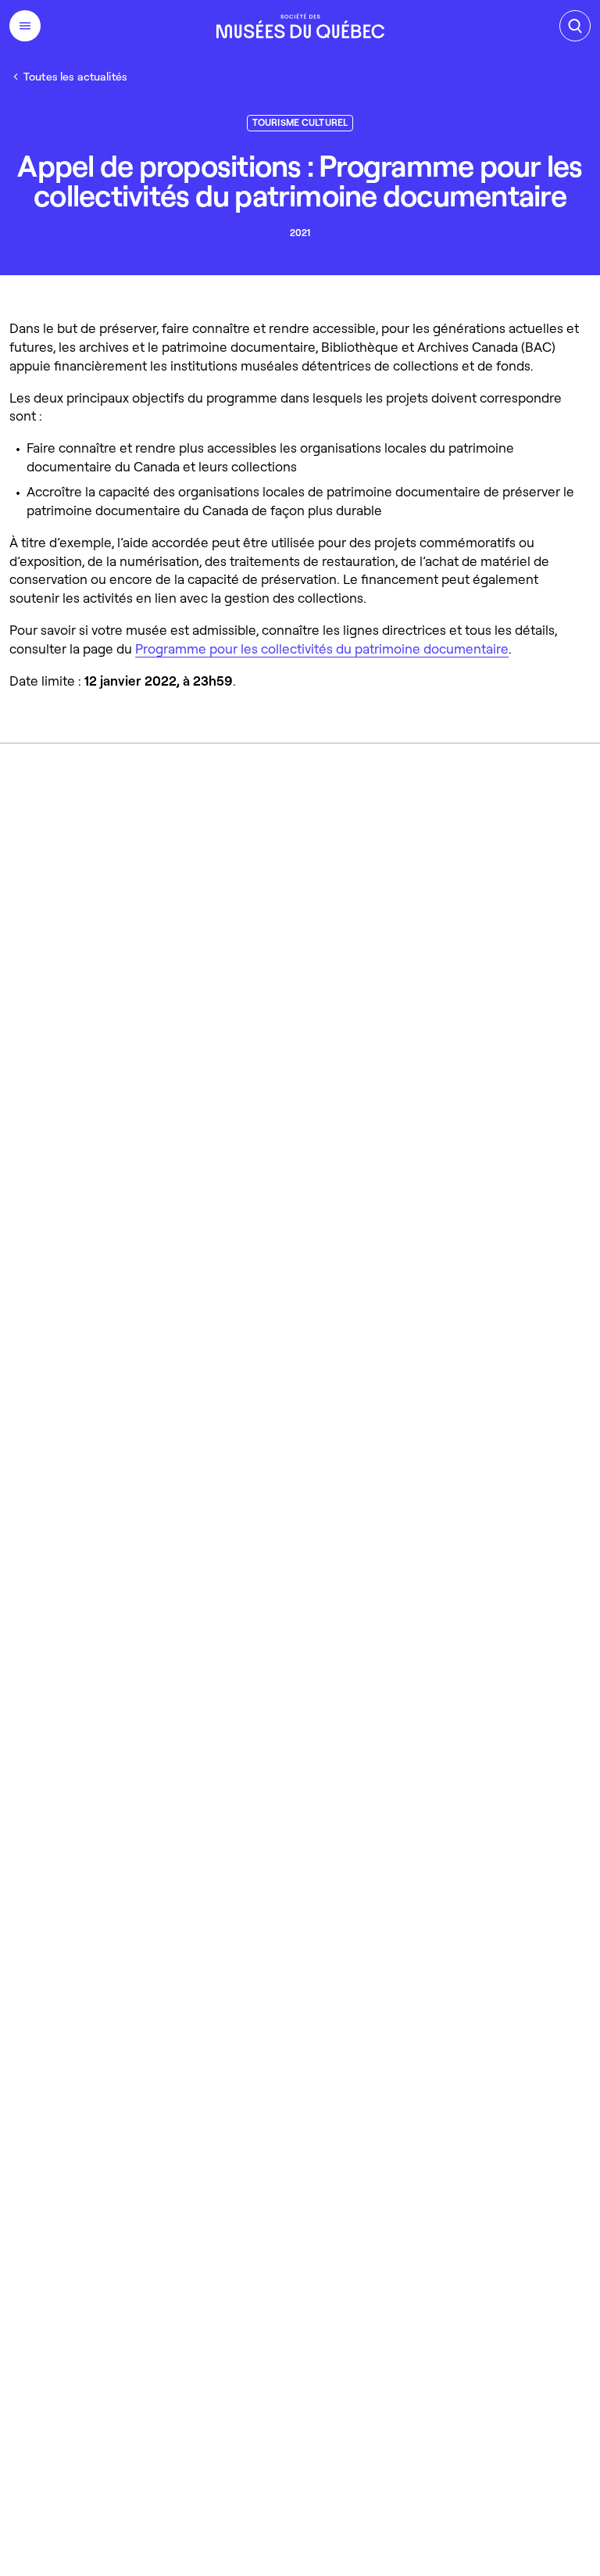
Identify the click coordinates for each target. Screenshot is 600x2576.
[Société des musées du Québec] (300, 26)
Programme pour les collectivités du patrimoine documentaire (322, 648)
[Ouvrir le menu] (25, 26)
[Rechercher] (575, 26)
